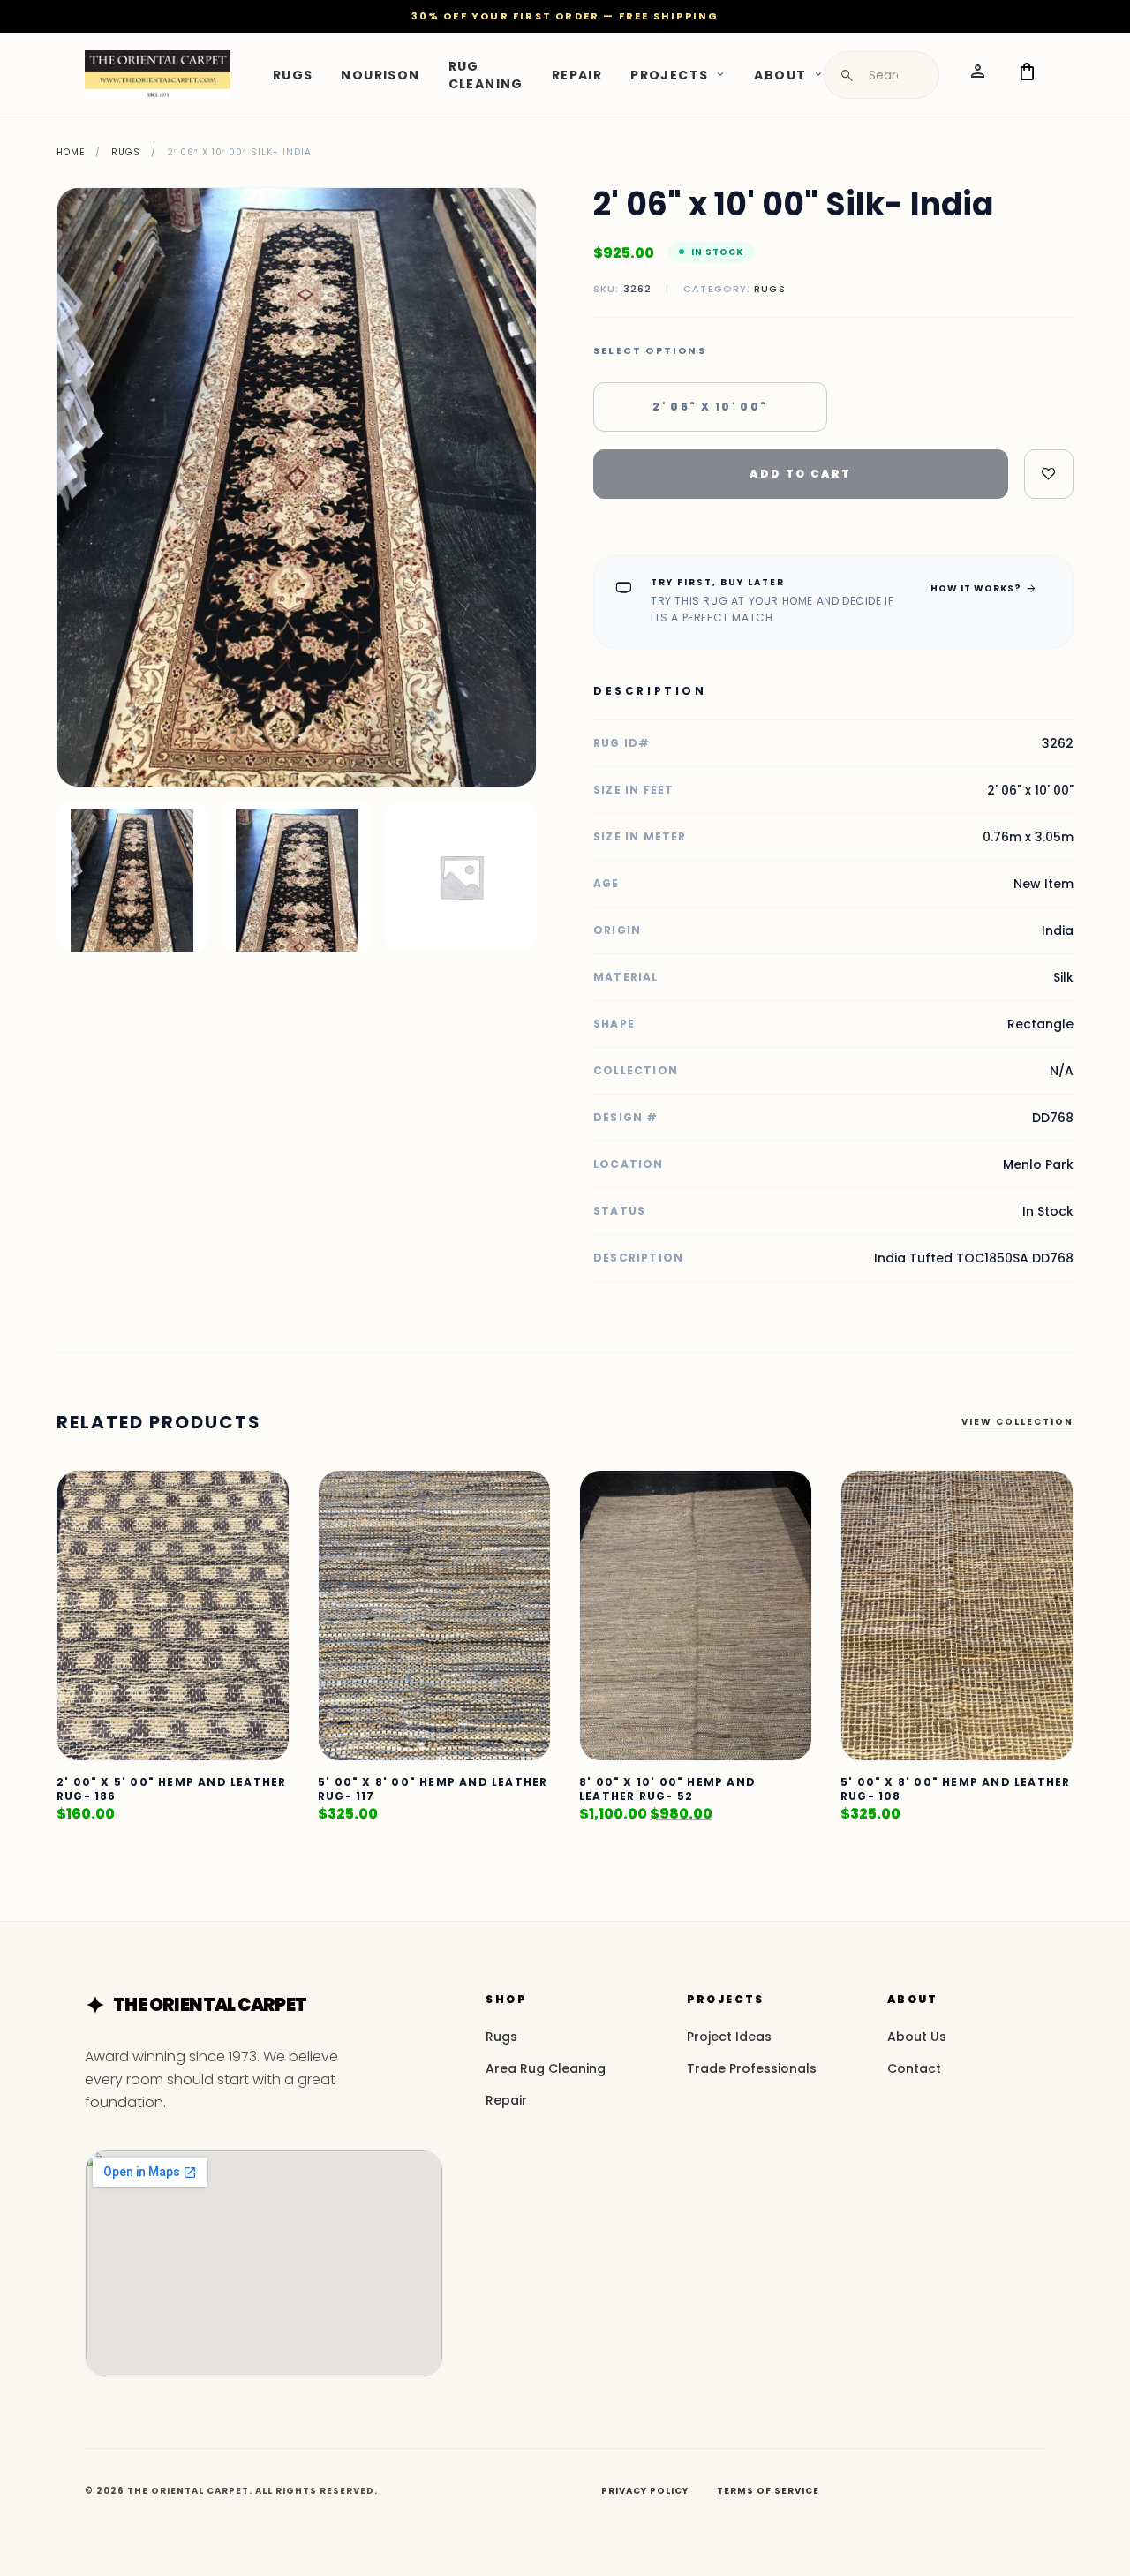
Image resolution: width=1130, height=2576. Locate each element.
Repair (577, 74)
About (780, 74)
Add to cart (800, 474)
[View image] (132, 877)
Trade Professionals (752, 2068)
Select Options (650, 351)
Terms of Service (768, 2491)
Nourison (380, 74)
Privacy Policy (645, 2491)
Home (71, 152)
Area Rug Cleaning (546, 2068)
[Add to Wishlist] (1049, 474)
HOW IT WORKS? (984, 588)
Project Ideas (729, 2037)
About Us (917, 2037)
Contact (914, 2068)
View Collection (1017, 1422)
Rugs (293, 74)
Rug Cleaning (486, 74)
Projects (669, 74)
